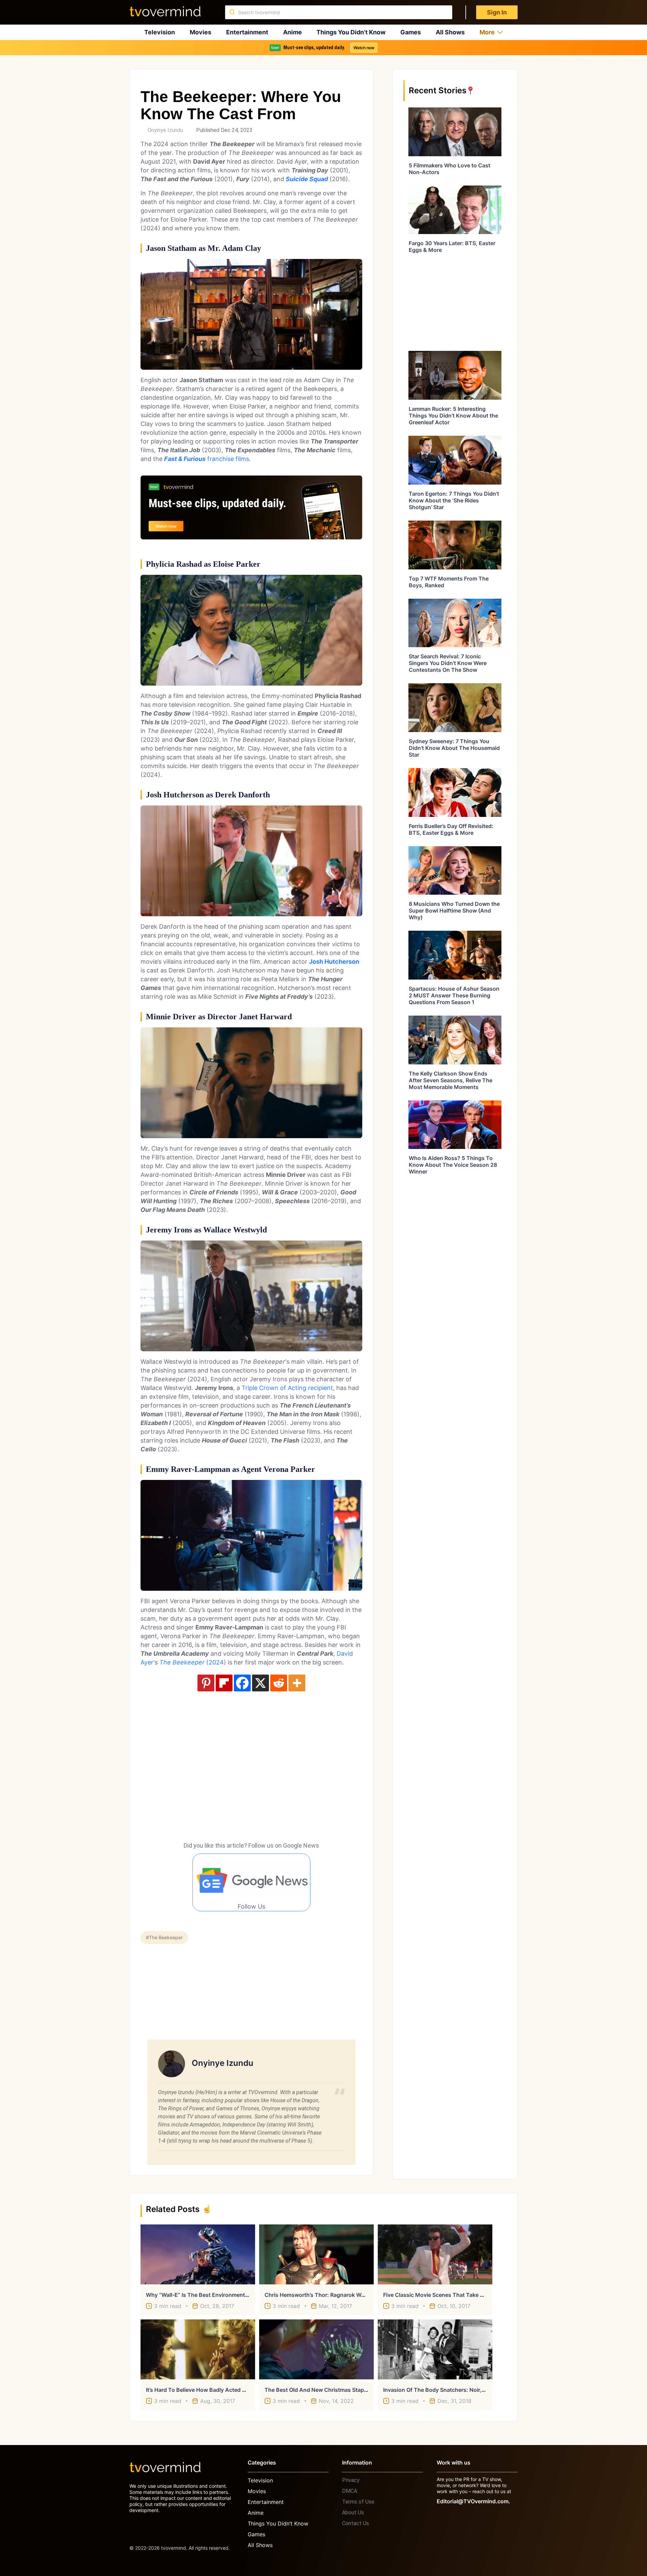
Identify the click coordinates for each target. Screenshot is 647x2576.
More (487, 32)
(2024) (193, 1662)
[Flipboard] (224, 1683)
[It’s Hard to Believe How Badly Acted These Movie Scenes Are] (198, 2349)
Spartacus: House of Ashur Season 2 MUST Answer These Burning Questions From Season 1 (454, 995)
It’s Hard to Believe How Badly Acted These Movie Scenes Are (226, 2390)
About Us (353, 2513)
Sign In (497, 12)
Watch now (364, 48)
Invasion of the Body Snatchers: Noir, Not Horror (447, 2390)
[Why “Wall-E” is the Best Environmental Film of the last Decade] (198, 2254)
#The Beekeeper (164, 1937)
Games (411, 32)
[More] (297, 1683)
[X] (260, 1683)
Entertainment (247, 32)
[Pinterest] (206, 1683)
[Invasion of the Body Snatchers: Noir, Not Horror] (435, 2349)
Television (160, 32)
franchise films (207, 459)
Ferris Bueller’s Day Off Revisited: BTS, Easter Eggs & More (451, 829)
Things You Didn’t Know (351, 32)
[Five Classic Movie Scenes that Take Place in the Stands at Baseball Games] (435, 2254)
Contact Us (356, 2523)
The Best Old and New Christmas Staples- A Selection (334, 2390)
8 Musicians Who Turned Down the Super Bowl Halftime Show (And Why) (454, 911)
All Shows (450, 32)
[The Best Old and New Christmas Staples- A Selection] (316, 2349)
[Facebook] (242, 1683)
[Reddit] (279, 1683)
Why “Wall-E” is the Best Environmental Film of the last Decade (230, 2295)
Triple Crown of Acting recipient (287, 1388)
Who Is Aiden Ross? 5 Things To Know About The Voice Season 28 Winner (453, 1165)
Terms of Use (358, 2502)
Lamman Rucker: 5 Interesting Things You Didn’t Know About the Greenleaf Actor (453, 416)
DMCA (350, 2491)
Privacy (351, 2480)
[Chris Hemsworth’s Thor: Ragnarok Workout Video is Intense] (316, 2254)
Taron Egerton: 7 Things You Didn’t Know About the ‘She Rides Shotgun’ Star (454, 500)
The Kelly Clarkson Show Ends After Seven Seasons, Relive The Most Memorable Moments (451, 1080)
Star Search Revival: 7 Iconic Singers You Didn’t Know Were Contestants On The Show (448, 663)
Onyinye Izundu (165, 130)
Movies (201, 32)
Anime (292, 32)
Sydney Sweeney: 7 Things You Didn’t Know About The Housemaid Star (454, 748)
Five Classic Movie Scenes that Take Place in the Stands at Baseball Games (482, 2295)
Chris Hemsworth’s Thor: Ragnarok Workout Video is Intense (343, 2295)
